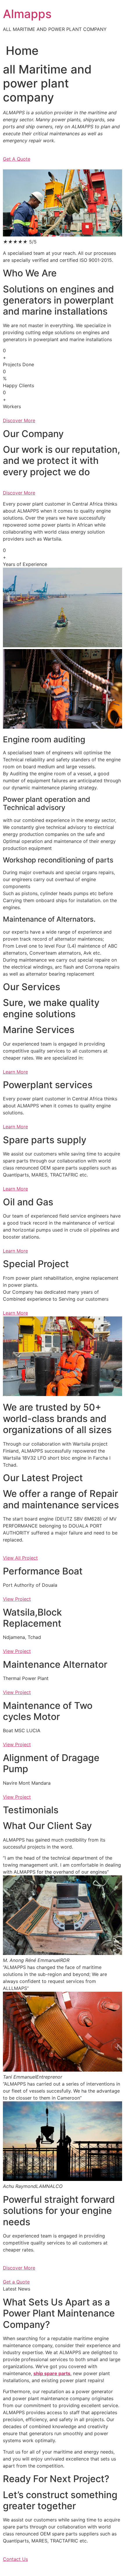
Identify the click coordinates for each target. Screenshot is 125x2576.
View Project (17, 1599)
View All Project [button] (20, 1558)
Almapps (27, 14)
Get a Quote (16, 2282)
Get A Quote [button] (17, 159)
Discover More (19, 2268)
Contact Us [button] (15, 2559)
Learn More (15, 1072)
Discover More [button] (19, 420)
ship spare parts (52, 2373)
